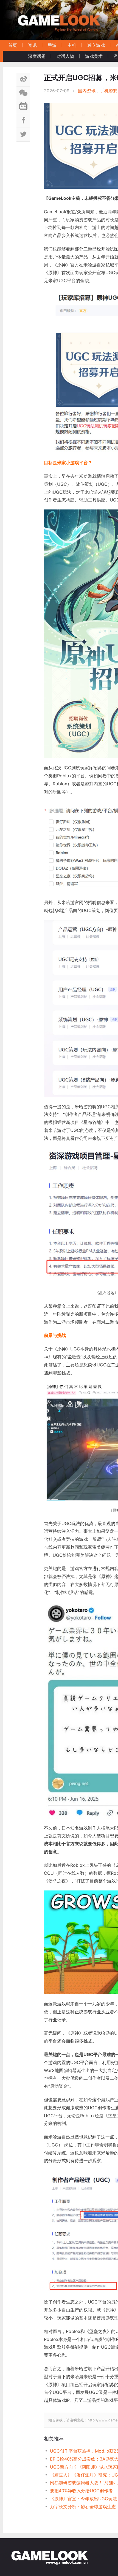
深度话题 (37, 56)
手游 (52, 45)
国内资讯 (87, 91)
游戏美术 (94, 56)
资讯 (32, 45)
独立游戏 (96, 45)
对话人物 (65, 56)
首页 (13, 45)
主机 (72, 45)
